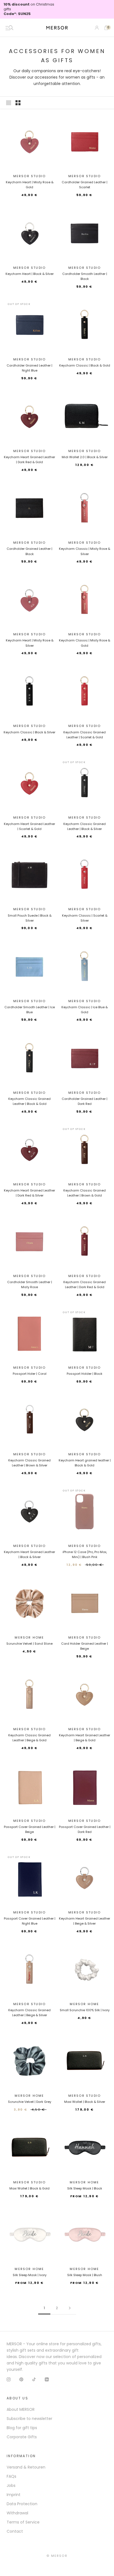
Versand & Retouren (26, 2467)
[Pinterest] (21, 2379)
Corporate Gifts (22, 2437)
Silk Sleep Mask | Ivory (30, 2275)
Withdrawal (17, 2513)
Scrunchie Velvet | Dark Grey (30, 2102)
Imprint (14, 2495)
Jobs (11, 2485)
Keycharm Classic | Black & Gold (85, 365)
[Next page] (70, 2308)
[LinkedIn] (47, 2379)
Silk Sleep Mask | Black (85, 2188)
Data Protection (22, 2504)
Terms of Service (23, 2522)
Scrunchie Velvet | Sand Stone (29, 1644)
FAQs (11, 2476)
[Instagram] (9, 2379)
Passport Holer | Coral (30, 1374)
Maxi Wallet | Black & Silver (85, 2102)
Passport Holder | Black (85, 1374)
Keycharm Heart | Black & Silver (30, 274)
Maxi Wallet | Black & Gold (29, 2188)
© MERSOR (57, 2556)
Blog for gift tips (22, 2428)
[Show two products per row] (18, 103)
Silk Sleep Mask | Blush (85, 2275)
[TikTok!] (34, 2379)
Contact (15, 2531)
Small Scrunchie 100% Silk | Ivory (85, 2010)
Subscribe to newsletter (29, 2419)
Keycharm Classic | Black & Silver (29, 732)
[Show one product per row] (9, 103)
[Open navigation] (9, 28)
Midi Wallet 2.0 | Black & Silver (85, 457)
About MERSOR (21, 2409)
